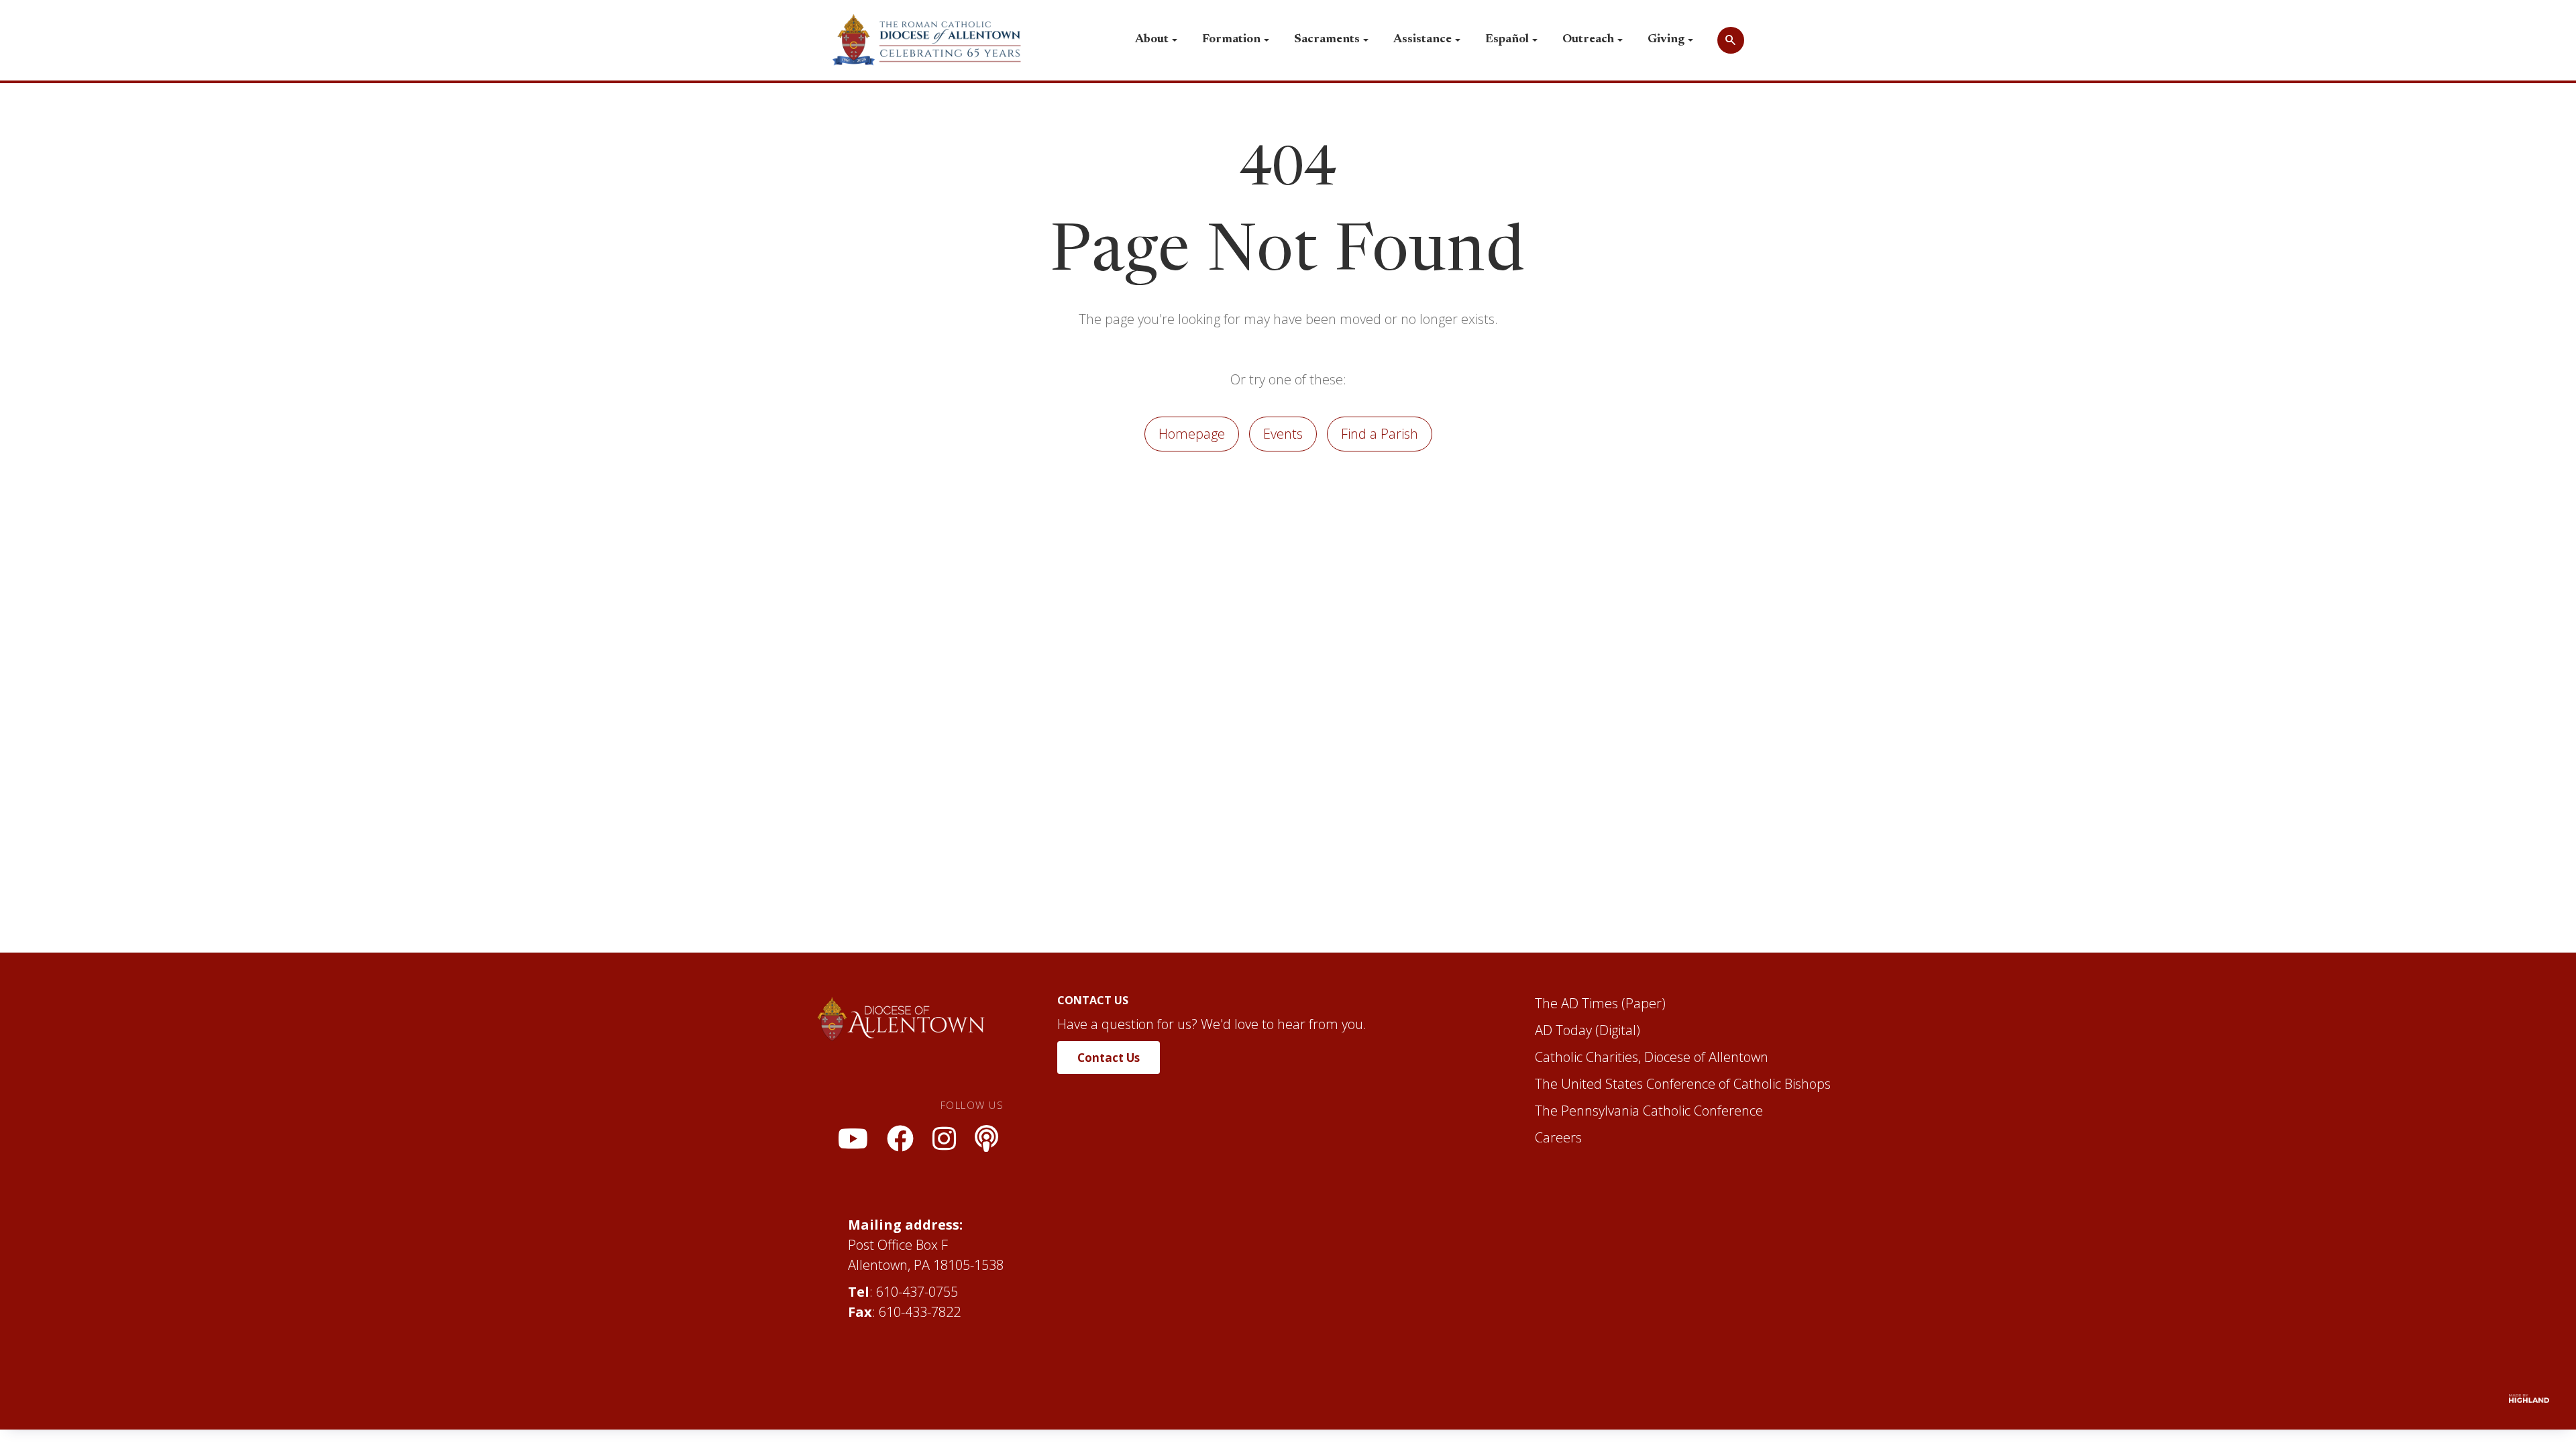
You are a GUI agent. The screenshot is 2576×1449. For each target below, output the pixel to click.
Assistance (1423, 40)
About (1152, 40)
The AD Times (1576, 1003)
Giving (1666, 40)
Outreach (1588, 40)
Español (1507, 40)
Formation (1231, 40)
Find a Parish (1380, 434)
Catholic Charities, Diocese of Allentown (1652, 1057)
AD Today (1563, 1030)
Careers (1558, 1137)
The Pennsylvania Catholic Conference (1649, 1111)
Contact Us (1109, 1058)
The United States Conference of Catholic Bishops (1683, 1084)
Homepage (1192, 434)
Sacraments (1327, 40)
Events (1283, 434)
